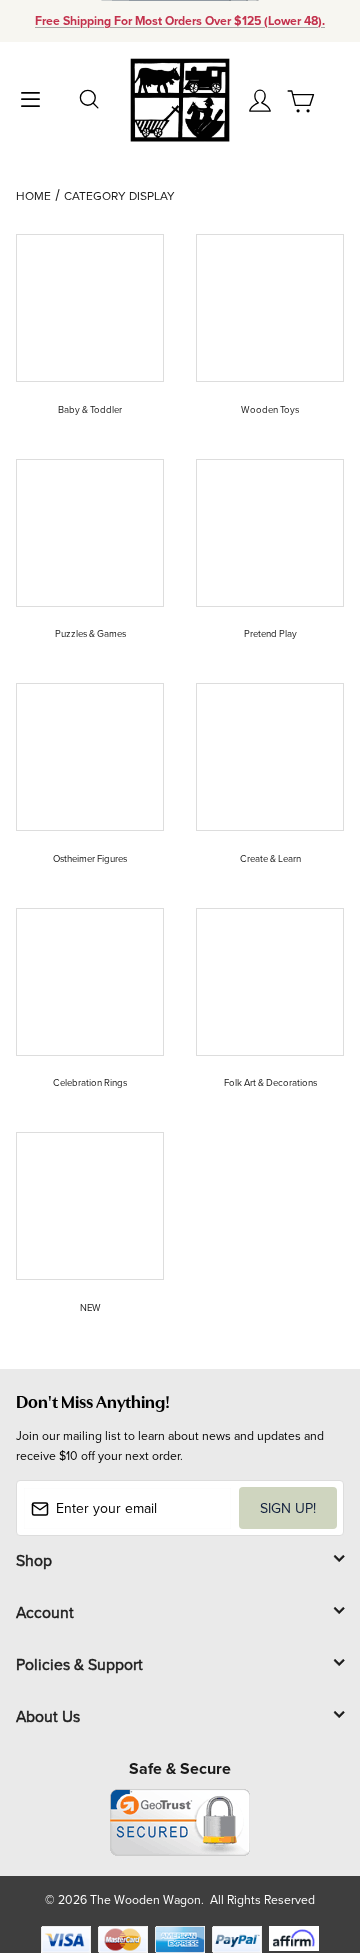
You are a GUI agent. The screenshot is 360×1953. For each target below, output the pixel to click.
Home (33, 195)
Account (45, 1612)
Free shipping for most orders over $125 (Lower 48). (180, 21)
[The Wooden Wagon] (179, 98)
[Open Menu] (30, 97)
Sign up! (288, 1508)
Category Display (119, 195)
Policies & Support (79, 1664)
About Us (48, 1716)
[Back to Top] (306, 1843)
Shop (34, 1560)
